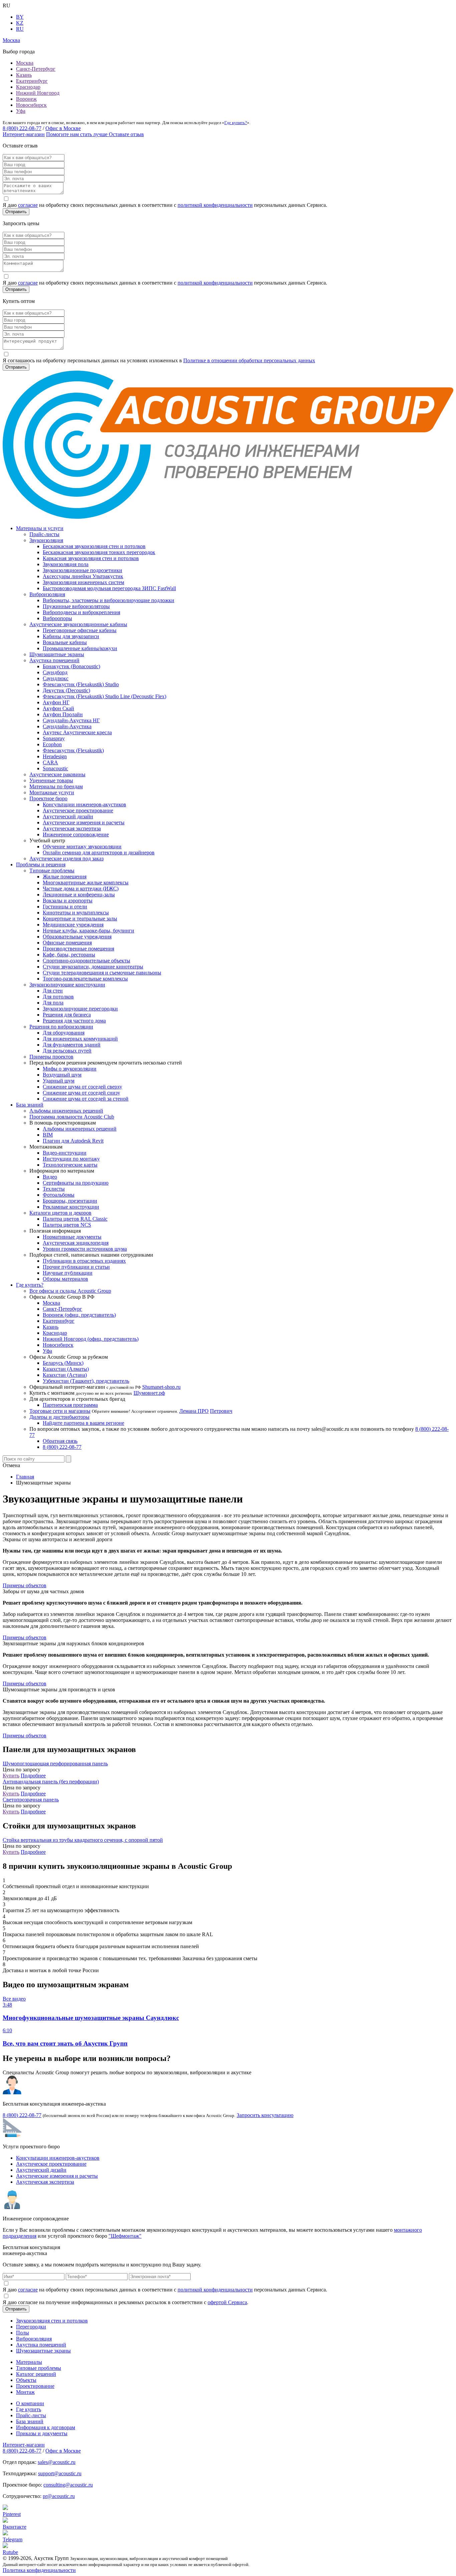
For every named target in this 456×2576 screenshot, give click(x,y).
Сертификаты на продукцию (76, 1183)
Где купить (29, 2409)
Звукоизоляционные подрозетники (82, 570)
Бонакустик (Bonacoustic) (71, 666)
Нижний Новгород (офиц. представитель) (91, 1339)
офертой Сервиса (227, 2302)
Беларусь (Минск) (63, 1363)
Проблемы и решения (41, 865)
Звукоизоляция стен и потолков (52, 2321)
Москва (25, 63)
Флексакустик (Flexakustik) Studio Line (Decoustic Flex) (104, 696)
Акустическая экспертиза (72, 828)
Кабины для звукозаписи (71, 636)
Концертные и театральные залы (80, 919)
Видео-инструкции (65, 1153)
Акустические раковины (57, 774)
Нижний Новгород (38, 93)
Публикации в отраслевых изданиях (84, 1261)
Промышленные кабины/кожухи (80, 648)
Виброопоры (57, 618)
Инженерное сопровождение (76, 834)
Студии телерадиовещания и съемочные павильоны (102, 973)
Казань (24, 75)
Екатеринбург (32, 81)
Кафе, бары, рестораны (69, 955)
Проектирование (35, 2386)
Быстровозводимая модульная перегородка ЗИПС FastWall (109, 588)
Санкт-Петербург (36, 69)
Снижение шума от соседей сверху (82, 1087)
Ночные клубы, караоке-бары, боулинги (88, 931)
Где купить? (236, 123)
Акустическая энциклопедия (76, 1243)
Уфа (21, 111)
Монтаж (25, 2392)
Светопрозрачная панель (31, 1800)
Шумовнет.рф (149, 1393)
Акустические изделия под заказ (66, 858)
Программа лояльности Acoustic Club (72, 1117)
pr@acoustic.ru (59, 2496)
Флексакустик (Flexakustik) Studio (81, 684)
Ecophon (52, 744)
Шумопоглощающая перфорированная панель (55, 1764)
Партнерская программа (70, 1405)
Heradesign (55, 756)
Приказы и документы (42, 2433)
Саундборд (55, 672)
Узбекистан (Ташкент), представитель (86, 1381)
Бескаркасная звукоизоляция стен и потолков (94, 546)
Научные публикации (68, 1273)
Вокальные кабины (65, 642)
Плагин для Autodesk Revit (73, 1141)
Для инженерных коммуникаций (80, 1039)
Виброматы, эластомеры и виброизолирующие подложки (108, 600)
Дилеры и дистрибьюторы (59, 1417)
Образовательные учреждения (77, 937)
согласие (28, 205)
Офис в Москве (63, 128)
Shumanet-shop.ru (161, 1387)
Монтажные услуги (52, 792)
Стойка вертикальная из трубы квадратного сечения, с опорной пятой (83, 1840)
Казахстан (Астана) (65, 1375)
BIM (48, 1135)
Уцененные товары (51, 780)
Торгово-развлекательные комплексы (85, 979)
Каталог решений (36, 2374)
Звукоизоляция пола (66, 564)
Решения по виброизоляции (61, 1027)
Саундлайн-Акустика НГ (71, 720)
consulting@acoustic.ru (68, 2485)
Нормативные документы (72, 1237)
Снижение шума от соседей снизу (81, 1093)
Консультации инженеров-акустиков (84, 804)
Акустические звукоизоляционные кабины (78, 624)
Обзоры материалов (65, 1279)
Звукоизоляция (46, 540)
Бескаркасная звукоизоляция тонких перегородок (99, 552)
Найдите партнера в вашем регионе (83, 1423)
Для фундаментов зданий (72, 1045)
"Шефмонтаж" (125, 2236)
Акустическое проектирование (78, 810)
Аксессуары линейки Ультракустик (83, 576)
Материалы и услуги (40, 528)
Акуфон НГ (56, 702)
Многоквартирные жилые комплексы (86, 883)
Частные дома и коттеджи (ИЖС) (81, 889)
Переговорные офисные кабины (80, 630)
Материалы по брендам (56, 786)
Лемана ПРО (194, 1411)
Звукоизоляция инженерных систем (83, 582)
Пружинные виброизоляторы (76, 606)
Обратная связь (60, 1441)
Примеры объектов (25, 1585)
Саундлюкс (56, 678)
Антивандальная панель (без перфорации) (51, 1782)
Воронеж (26, 99)
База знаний (30, 1105)
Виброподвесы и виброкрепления (81, 612)
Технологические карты (70, 1165)
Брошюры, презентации (70, 1201)
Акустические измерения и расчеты (84, 822)
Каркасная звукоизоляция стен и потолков (91, 558)
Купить (11, 1776)
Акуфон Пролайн (63, 714)
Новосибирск (31, 105)
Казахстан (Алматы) (66, 1369)
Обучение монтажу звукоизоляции (82, 846)
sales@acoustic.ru (57, 2462)
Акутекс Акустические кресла (77, 732)
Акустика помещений (54, 660)
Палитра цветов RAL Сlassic (75, 1219)
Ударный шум (59, 1081)
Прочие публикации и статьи (76, 1267)
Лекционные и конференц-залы (79, 895)
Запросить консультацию (265, 2115)
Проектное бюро (48, 798)
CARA (50, 762)
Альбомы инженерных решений (66, 1111)
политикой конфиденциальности (215, 205)
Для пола (53, 1003)
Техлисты (54, 1189)
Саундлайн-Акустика (67, 726)
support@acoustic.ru (60, 2473)
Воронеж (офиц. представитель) (79, 1315)
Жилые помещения (65, 877)
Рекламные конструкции (71, 1207)
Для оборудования (64, 1033)
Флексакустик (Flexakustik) (73, 750)
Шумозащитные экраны (57, 654)
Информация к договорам (46, 2427)
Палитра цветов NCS (67, 1225)
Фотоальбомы (59, 1195)
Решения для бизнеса (67, 1015)
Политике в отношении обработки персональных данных (249, 360)
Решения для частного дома (74, 1021)
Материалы (29, 2362)
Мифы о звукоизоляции (70, 1069)
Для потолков (58, 997)
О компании (30, 2403)
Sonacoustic (55, 768)
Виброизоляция (47, 594)
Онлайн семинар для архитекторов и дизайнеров (99, 852)
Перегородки (31, 2327)
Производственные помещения (78, 949)
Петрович (221, 1411)
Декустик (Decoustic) (66, 690)
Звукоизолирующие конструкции (67, 985)
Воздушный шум (62, 1075)
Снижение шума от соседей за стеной (86, 1099)
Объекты (26, 2380)
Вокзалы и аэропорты (68, 901)
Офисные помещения (67, 943)
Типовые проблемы (52, 871)
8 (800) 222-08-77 (22, 128)
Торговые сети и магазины (60, 1411)
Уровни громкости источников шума (85, 1249)
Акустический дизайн (68, 816)
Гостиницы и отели (65, 907)
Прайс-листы (44, 534)
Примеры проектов (51, 1057)
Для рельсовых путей (67, 1051)
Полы (23, 2333)
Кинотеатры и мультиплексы (76, 913)
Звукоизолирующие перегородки (80, 1009)
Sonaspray (54, 738)
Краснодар (28, 87)
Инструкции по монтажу (71, 1159)
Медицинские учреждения (73, 925)
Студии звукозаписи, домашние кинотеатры (93, 967)
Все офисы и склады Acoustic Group (70, 1291)
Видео (50, 1177)
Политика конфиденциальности (39, 2570)
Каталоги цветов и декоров (60, 1213)
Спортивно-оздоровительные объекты (86, 961)
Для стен (53, 991)
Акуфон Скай (58, 708)
